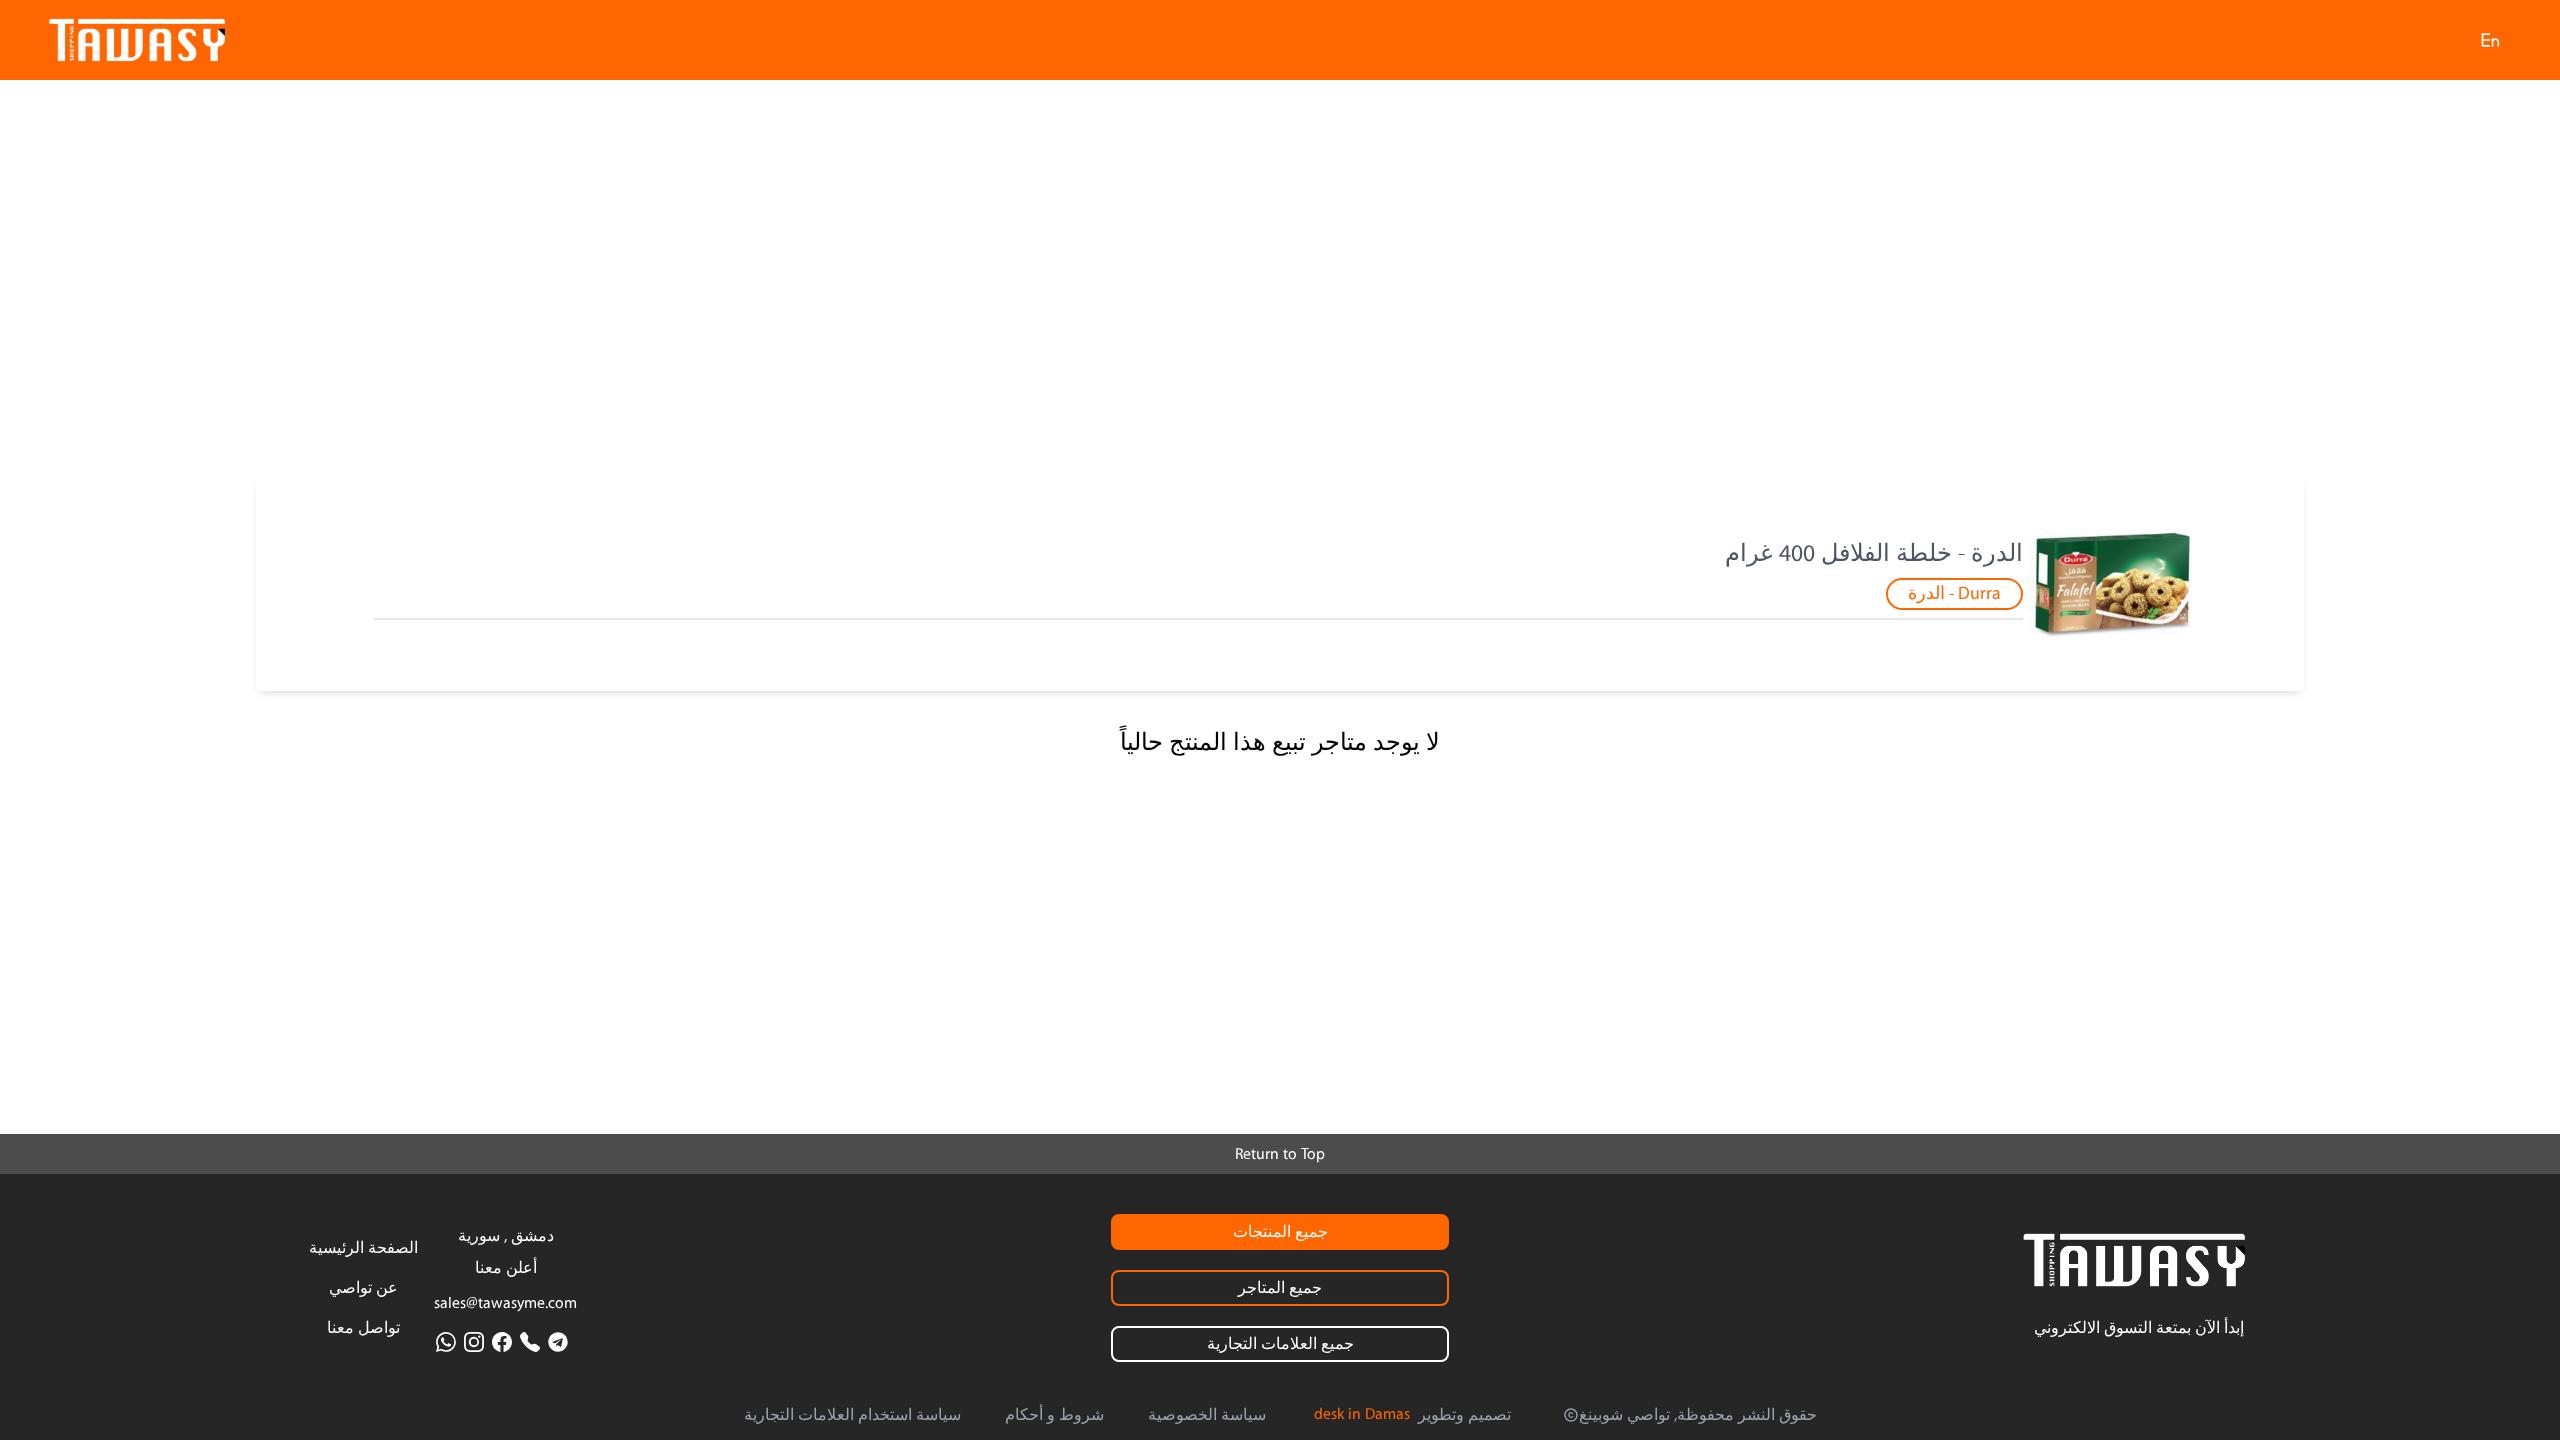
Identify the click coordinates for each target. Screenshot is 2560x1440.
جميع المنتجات (1280, 1232)
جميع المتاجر (1280, 1288)
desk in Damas (1362, 1414)
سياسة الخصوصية (1207, 1415)
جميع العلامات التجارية (1280, 1344)
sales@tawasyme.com (505, 1303)
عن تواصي (363, 1288)
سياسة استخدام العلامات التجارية (852, 1415)
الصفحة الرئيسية (363, 1248)
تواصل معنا (363, 1328)
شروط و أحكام (1054, 1415)
